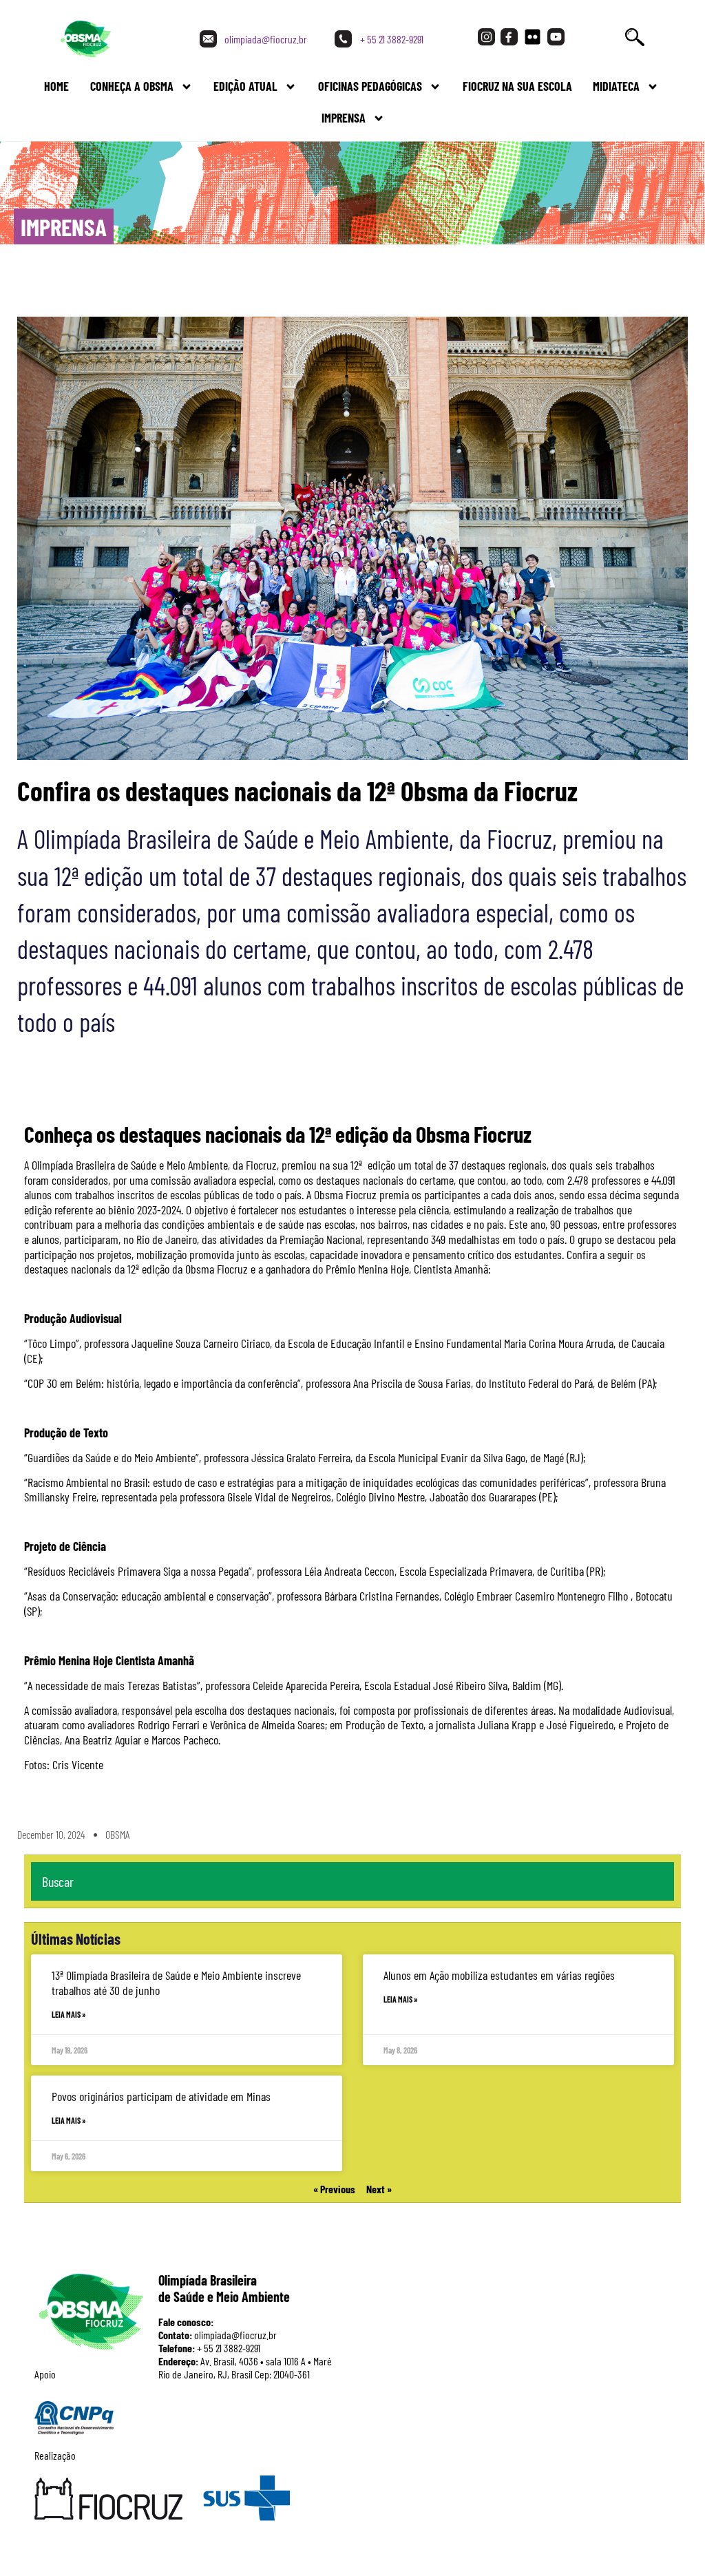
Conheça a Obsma (132, 86)
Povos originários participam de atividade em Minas (161, 2096)
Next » (379, 2189)
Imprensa (344, 118)
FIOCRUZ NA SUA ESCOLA (517, 86)
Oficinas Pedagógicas (370, 86)
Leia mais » (69, 2014)
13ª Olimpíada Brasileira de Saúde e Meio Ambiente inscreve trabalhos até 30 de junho (176, 1983)
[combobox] (352, 1881)
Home (56, 86)
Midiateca (616, 86)
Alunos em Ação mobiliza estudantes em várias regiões (499, 1975)
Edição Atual (245, 86)
